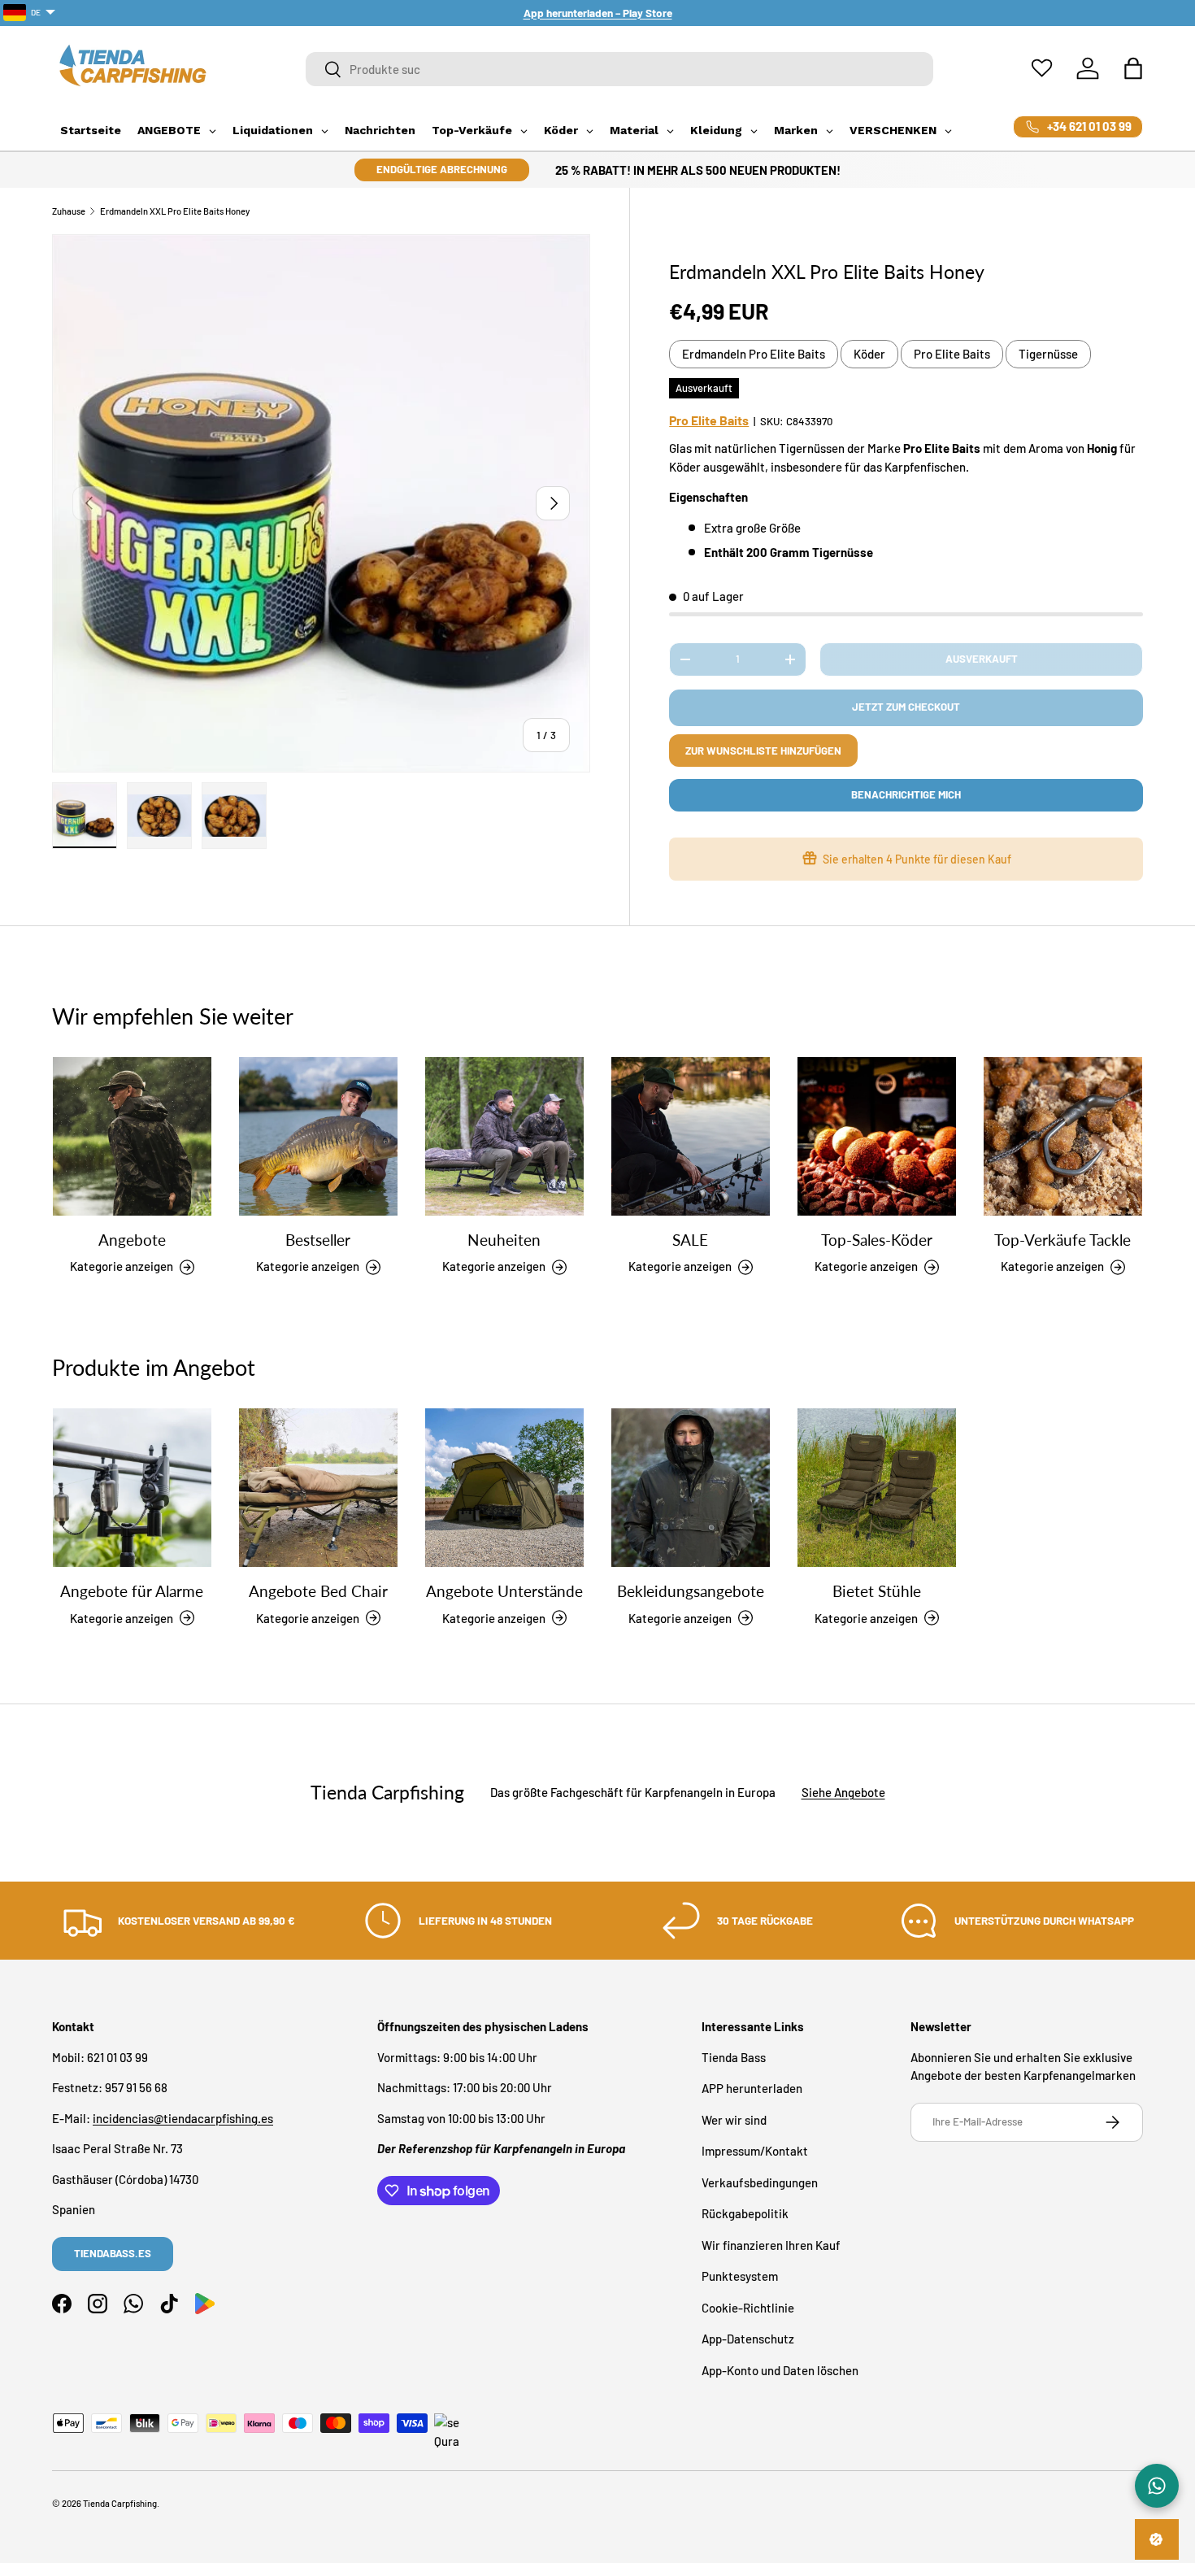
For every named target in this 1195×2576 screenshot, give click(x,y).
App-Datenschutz (748, 2339)
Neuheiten (504, 1240)
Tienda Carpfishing (120, 2503)
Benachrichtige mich (906, 794)
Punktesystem (740, 2276)
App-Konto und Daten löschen (780, 2369)
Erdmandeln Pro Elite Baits (754, 354)
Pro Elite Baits (952, 354)
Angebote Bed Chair (318, 1591)
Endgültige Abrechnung (442, 169)
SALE (690, 1240)
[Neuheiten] (504, 1136)
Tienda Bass (734, 2056)
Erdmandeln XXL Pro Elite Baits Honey (175, 211)
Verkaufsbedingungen (760, 2182)
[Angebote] (132, 1136)
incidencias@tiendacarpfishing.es (183, 2117)
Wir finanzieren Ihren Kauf (771, 2244)
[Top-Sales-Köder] (877, 1136)
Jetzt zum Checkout (906, 707)
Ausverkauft (982, 659)
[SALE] (691, 1136)
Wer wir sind (734, 2119)
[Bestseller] (318, 1136)
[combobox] (620, 69)
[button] (1133, 68)
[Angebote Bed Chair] (318, 1488)
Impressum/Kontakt (755, 2151)
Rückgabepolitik (745, 2213)
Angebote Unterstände (504, 1591)
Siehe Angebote (843, 1793)
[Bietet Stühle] (877, 1488)
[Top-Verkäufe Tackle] (1063, 1136)
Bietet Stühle (877, 1591)
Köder (869, 354)
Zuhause (69, 211)
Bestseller (318, 1240)
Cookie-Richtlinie (748, 2307)
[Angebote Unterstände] (504, 1488)
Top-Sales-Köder (877, 1240)
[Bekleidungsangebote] (691, 1488)
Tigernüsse (1048, 354)
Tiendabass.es (113, 2253)
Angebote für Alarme (132, 1591)
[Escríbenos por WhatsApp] (1157, 2486)
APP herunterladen (752, 2088)
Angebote (132, 1240)
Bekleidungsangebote (691, 1591)
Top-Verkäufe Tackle (1062, 1240)
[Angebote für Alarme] (132, 1488)
